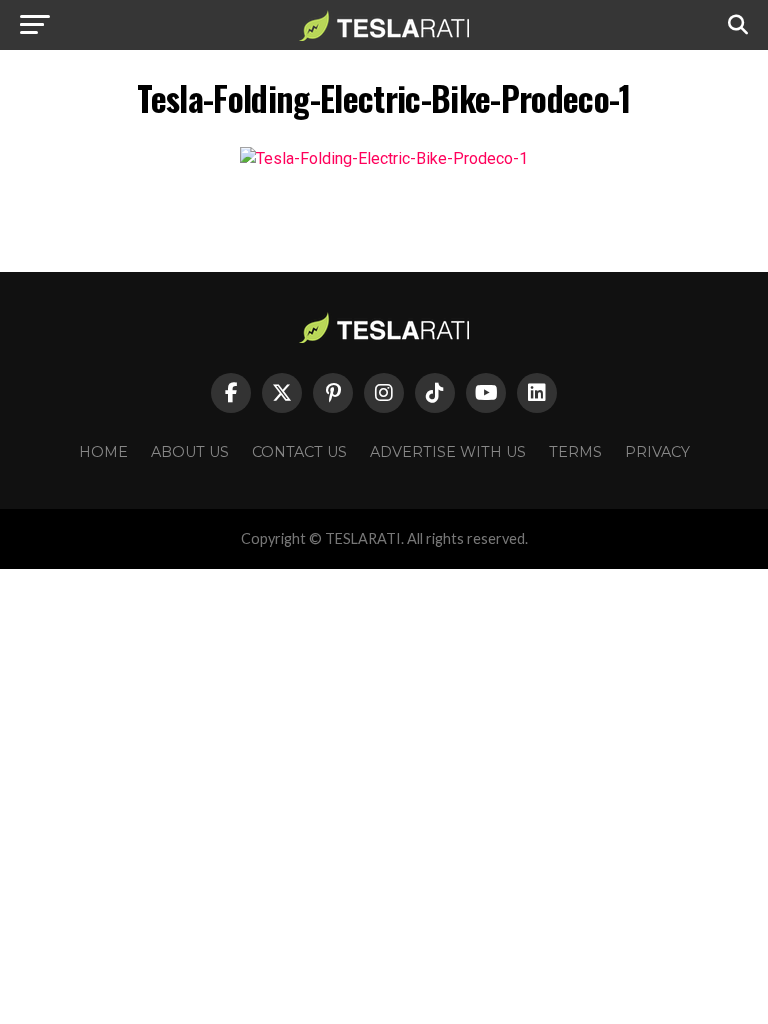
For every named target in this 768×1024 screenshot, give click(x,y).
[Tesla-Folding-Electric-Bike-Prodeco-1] (384, 158)
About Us (190, 452)
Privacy (657, 452)
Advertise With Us (448, 452)
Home (103, 452)
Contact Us (299, 452)
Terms (575, 452)
